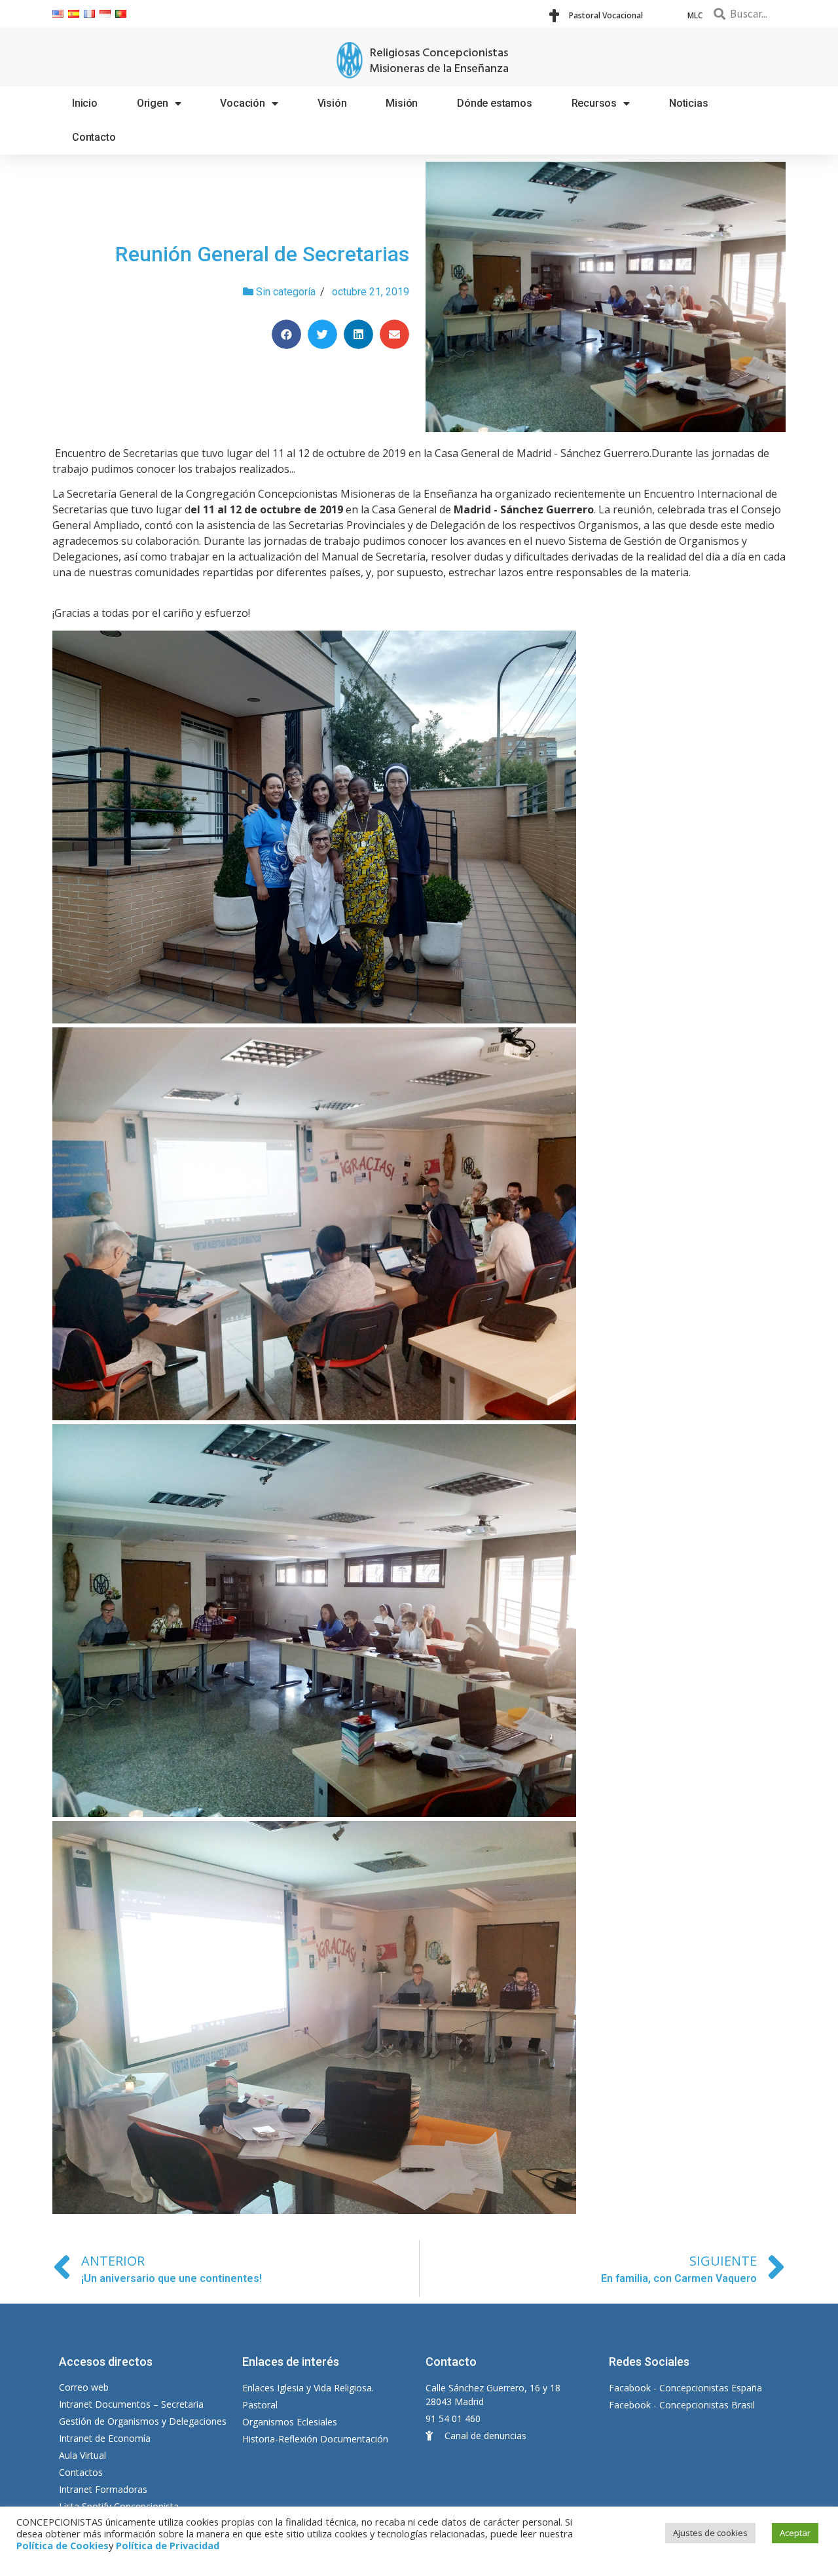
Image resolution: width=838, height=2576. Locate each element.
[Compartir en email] (394, 334)
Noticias (688, 103)
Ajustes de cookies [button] (710, 2533)
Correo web (84, 2387)
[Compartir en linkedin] (358, 334)
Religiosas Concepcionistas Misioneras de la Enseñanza (439, 61)
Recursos (594, 103)
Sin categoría (286, 292)
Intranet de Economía (105, 2438)
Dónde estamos (494, 103)
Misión (402, 103)
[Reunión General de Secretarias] (606, 297)
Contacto (94, 137)
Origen (153, 103)
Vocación (242, 103)
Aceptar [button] (795, 2533)
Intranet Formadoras (103, 2489)
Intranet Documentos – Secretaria (131, 2404)
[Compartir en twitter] (322, 334)
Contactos (81, 2472)
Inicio (85, 103)
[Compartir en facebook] (286, 334)
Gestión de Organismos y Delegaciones (143, 2421)
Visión (332, 103)
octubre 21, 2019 (371, 292)
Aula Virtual (82, 2455)
